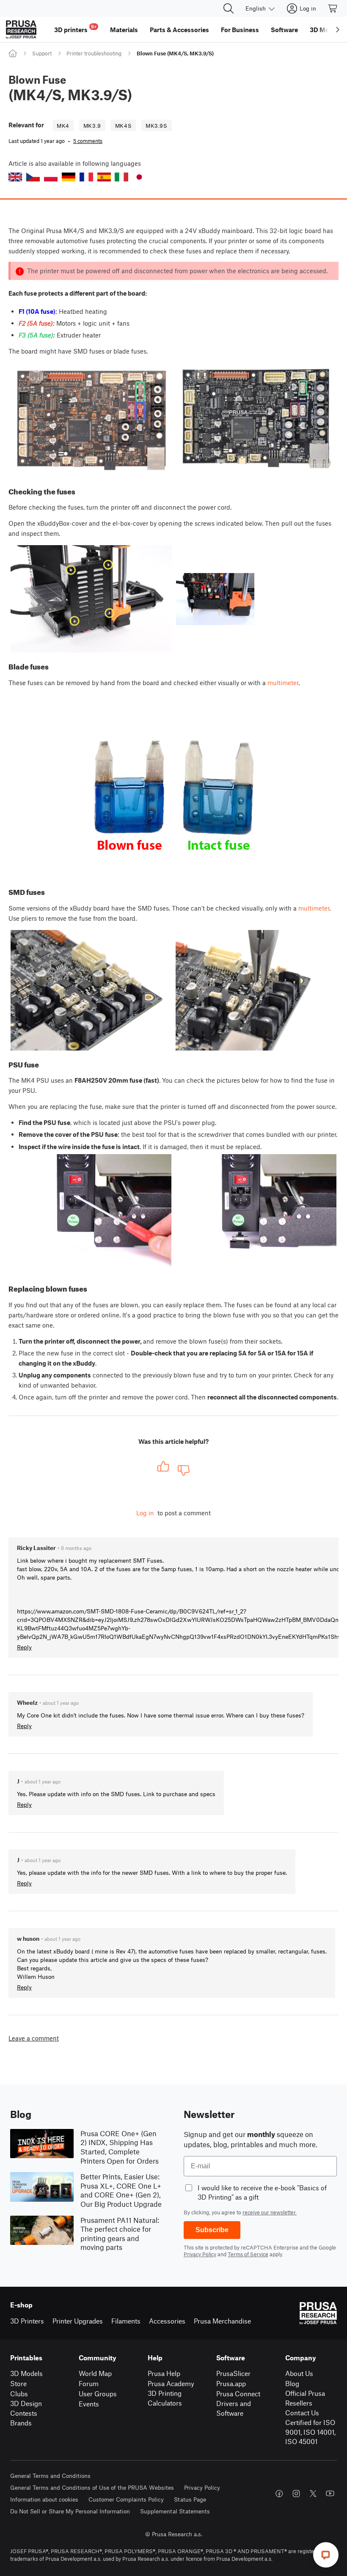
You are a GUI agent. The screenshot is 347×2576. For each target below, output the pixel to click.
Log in (145, 1513)
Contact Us (302, 2413)
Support (42, 53)
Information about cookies (44, 2499)
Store (18, 2383)
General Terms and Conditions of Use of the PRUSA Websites (92, 2487)
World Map (95, 2373)
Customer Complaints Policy (126, 2499)
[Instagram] (296, 2494)
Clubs (19, 2394)
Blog (292, 2383)
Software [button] (284, 30)
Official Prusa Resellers (305, 2398)
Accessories (167, 2321)
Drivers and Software (234, 2408)
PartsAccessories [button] (179, 30)
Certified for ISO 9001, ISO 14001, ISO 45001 (310, 2432)
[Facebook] (279, 2494)
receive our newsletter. (270, 2212)
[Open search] (229, 8)
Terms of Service (248, 2254)
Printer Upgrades (78, 2321)
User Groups (98, 2394)
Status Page (190, 2499)
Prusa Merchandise (222, 2321)
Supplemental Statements (175, 2511)
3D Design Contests (26, 2408)
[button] (15, 177)
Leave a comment (34, 2038)
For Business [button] (240, 30)
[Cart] (333, 8)
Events (89, 2404)
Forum (89, 2383)
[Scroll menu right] (338, 30)
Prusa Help (164, 2373)
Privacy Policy (200, 2254)
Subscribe (212, 2230)
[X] (313, 2494)
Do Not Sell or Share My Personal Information (70, 2511)
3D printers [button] (75, 29)
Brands (21, 2423)
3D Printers (27, 2321)
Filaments (126, 2321)
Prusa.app (231, 2383)
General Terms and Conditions (50, 2476)
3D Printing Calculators (165, 2398)
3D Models (26, 2373)
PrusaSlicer (233, 2373)
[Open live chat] (326, 2555)
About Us (299, 2373)
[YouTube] (330, 2494)
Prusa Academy (171, 2383)
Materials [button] (124, 30)
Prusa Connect (238, 2394)
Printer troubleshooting (94, 53)
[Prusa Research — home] (21, 30)
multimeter (283, 683)
